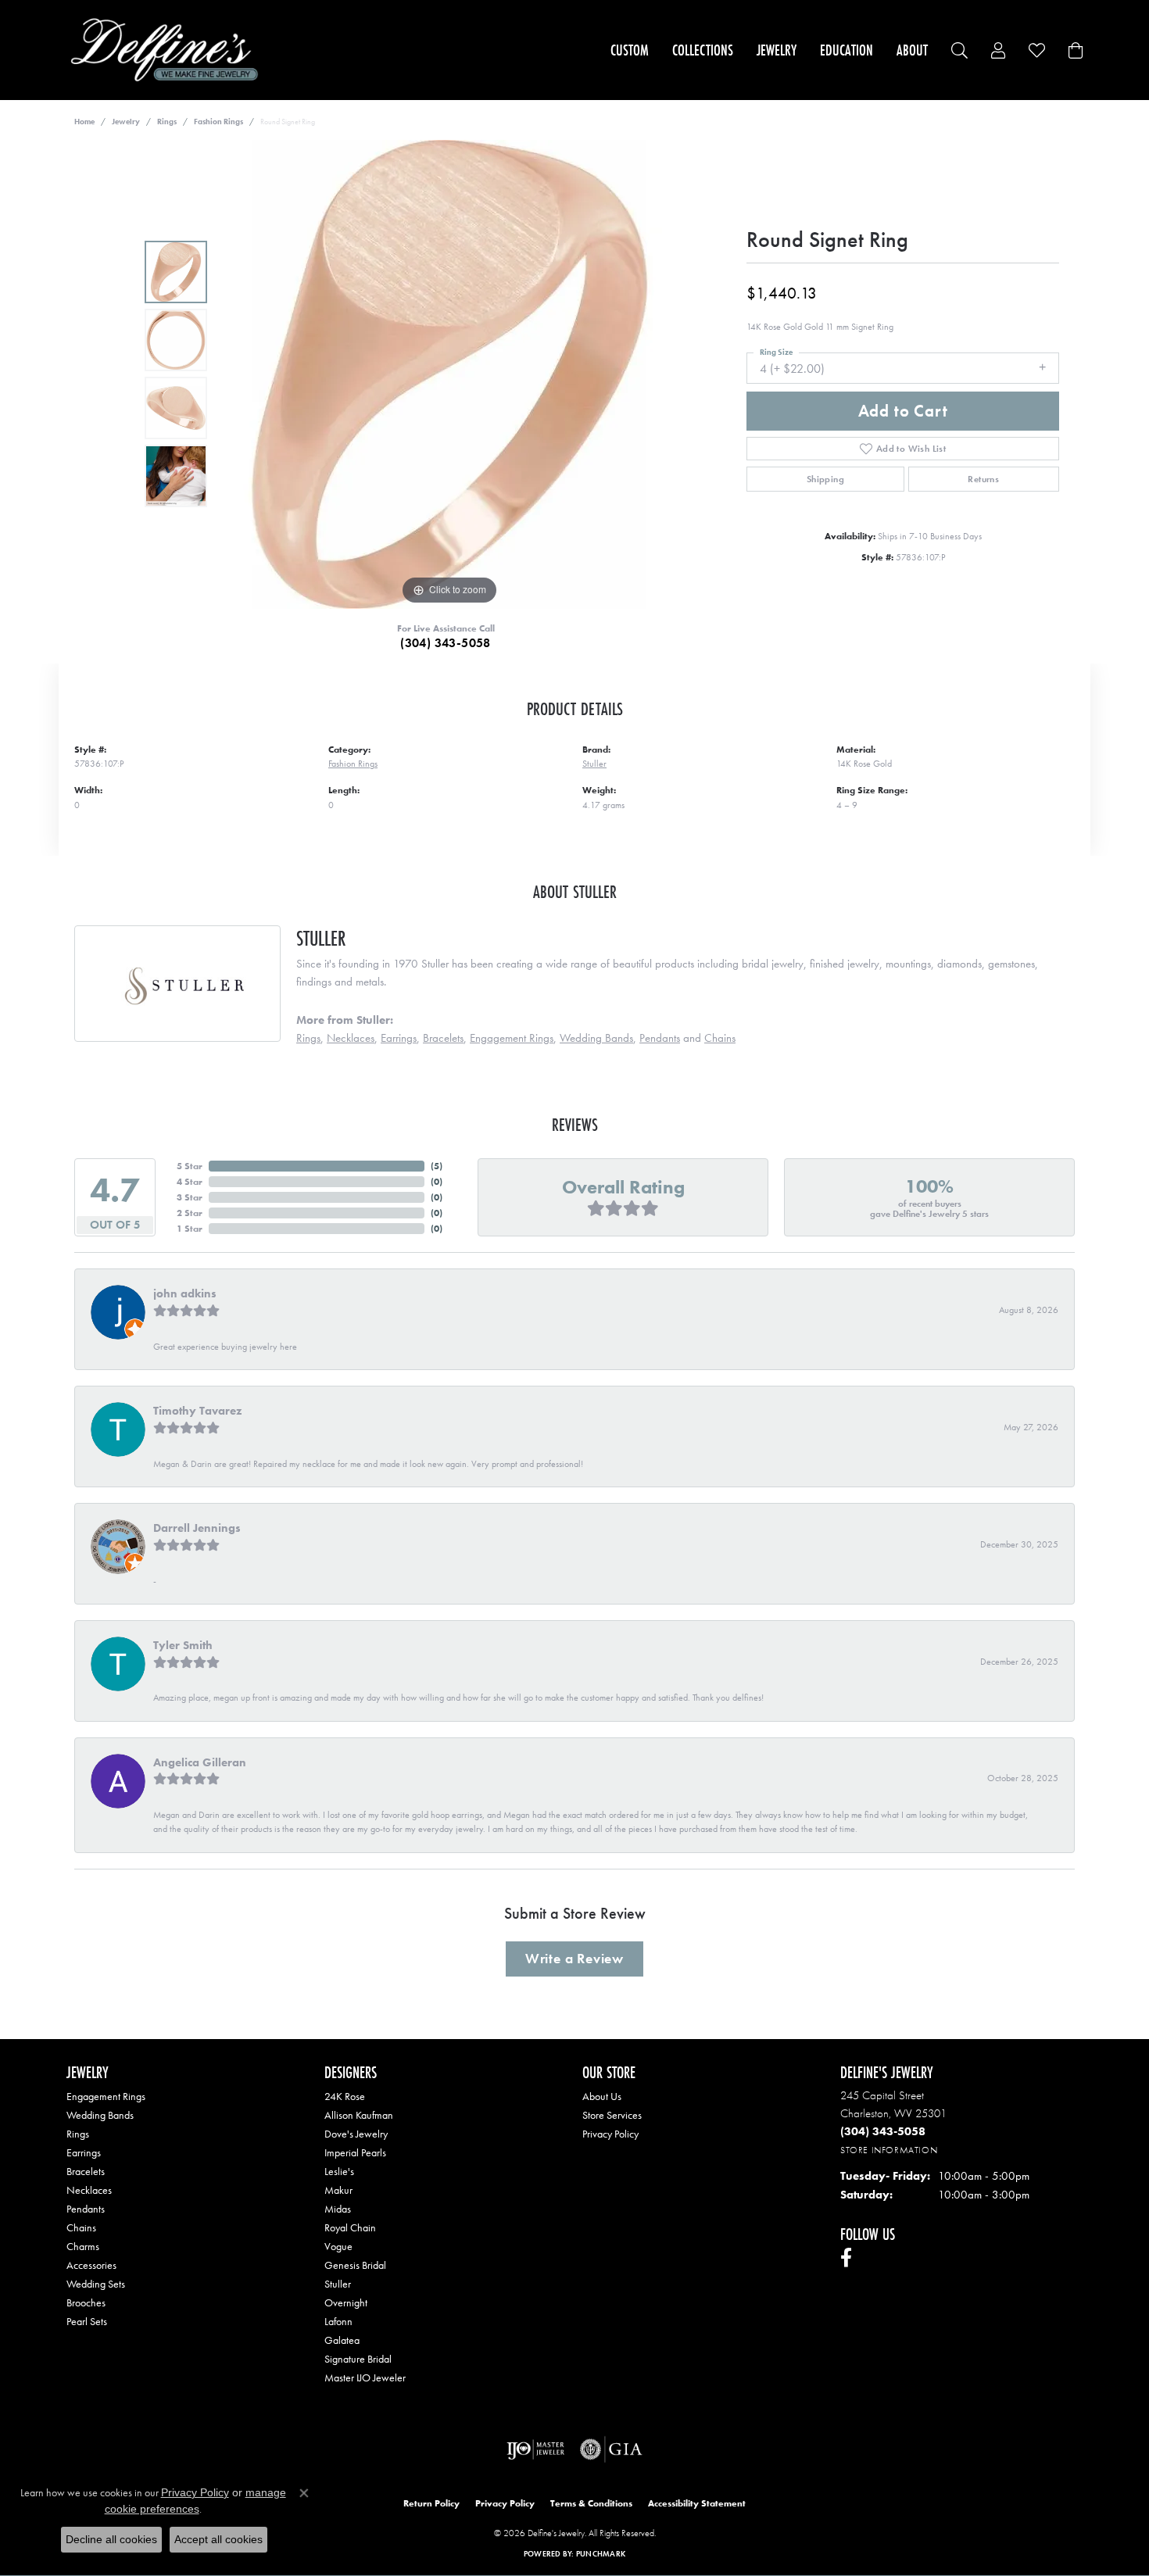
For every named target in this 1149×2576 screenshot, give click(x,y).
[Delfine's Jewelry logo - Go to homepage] (168, 50)
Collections (703, 50)
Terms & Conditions (591, 2503)
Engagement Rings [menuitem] (106, 2096)
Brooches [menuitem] (86, 2302)
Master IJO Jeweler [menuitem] (365, 2377)
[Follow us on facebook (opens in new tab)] (846, 2258)
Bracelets (443, 1038)
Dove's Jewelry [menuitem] (356, 2134)
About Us (602, 2096)
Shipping (825, 479)
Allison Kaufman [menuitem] (359, 2115)
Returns (983, 479)
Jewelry (777, 50)
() (437, 1166)
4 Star (190, 1182)
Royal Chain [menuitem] (350, 2227)
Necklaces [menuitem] (89, 2190)
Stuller (594, 764)
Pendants (660, 1038)
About (912, 50)
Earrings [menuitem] (84, 2152)
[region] (449, 374)
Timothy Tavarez (197, 1411)
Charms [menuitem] (83, 2246)
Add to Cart (903, 411)
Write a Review (574, 1959)
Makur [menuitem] (338, 2190)
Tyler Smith (183, 1645)
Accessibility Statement (697, 2503)
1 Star (190, 1229)
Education (847, 50)
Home (84, 122)
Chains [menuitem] (81, 2227)
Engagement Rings (512, 1038)
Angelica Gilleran (200, 1762)
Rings (167, 122)
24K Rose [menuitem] (345, 2096)
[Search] (959, 50)
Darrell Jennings (197, 1528)
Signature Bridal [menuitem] (358, 2359)
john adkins (185, 1293)
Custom (630, 50)
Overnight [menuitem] (346, 2302)
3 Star (190, 1197)
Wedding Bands (596, 1038)
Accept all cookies (218, 2539)
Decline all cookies (111, 2539)
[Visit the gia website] (611, 2449)
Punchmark (601, 2554)
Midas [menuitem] (338, 2209)
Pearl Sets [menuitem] (87, 2321)
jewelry (126, 122)
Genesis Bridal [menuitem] (355, 2265)
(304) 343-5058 (446, 643)
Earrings (399, 1038)
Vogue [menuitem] (338, 2246)
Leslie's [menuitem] (339, 2171)
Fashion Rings (218, 122)
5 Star (190, 1166)
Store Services (612, 2115)
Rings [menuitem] (78, 2134)
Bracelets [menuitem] (86, 2171)
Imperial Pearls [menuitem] (355, 2152)
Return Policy (431, 2503)
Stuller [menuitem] (338, 2284)
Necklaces (351, 1038)
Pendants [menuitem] (86, 2209)
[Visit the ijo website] (536, 2449)
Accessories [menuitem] (91, 2265)
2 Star (190, 1213)
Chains (720, 1038)
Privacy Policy (610, 2134)
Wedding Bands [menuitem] (100, 2115)
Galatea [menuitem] (342, 2340)
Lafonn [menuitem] (338, 2321)
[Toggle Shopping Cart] (1076, 50)
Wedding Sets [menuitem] (96, 2284)
